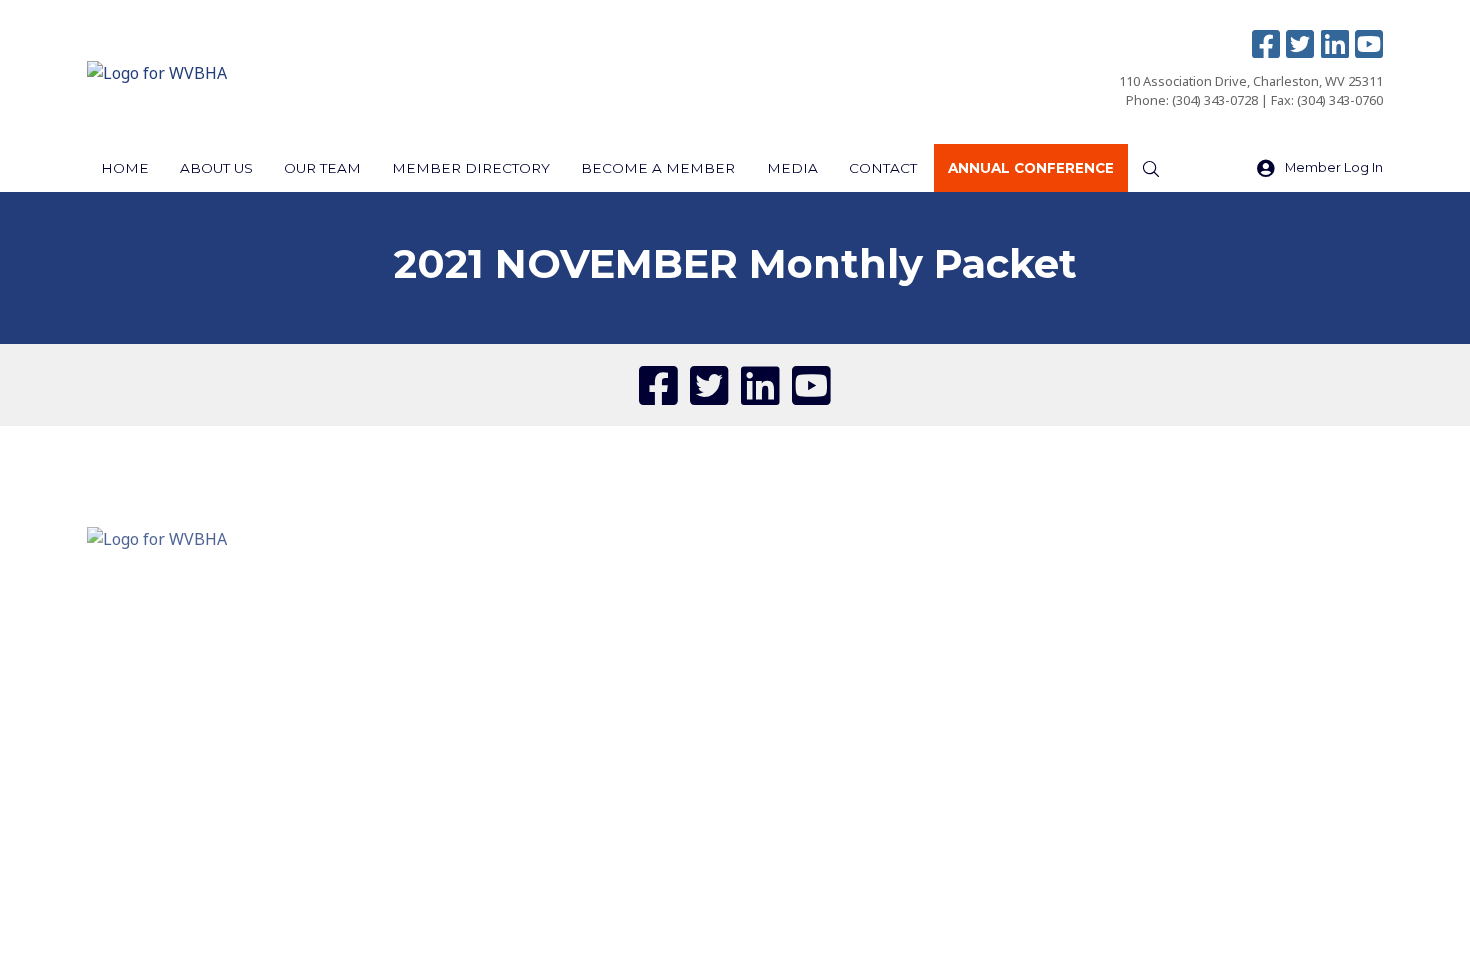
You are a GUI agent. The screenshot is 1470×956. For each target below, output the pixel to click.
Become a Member (658, 168)
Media (792, 168)
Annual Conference (1031, 168)
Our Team (322, 168)
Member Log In (1334, 167)
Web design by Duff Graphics (790, 695)
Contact (883, 168)
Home (125, 168)
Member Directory (471, 168)
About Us (216, 168)
